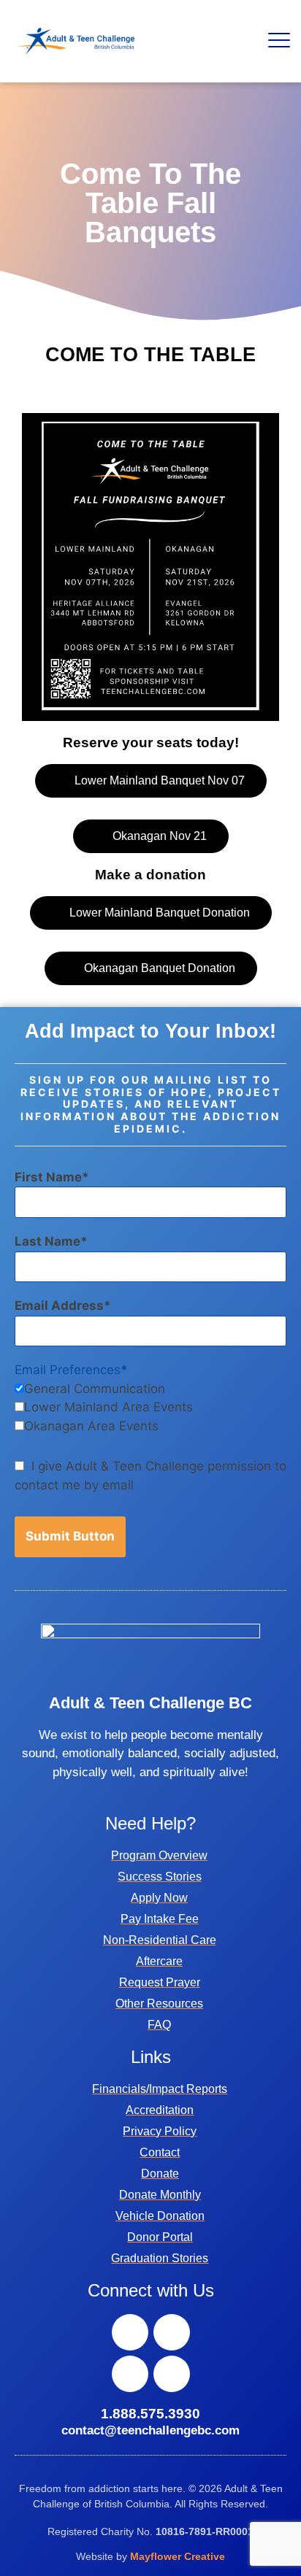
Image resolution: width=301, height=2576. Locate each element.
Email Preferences (68, 1370)
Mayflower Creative (178, 2556)
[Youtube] (130, 2374)
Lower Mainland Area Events (108, 1407)
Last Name (47, 1241)
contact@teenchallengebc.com (150, 2430)
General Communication (95, 1389)
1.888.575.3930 (150, 2414)
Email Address (59, 1306)
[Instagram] (172, 2332)
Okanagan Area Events (91, 1426)
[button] (279, 41)
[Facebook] (130, 2332)
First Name (48, 1177)
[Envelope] (172, 2374)
